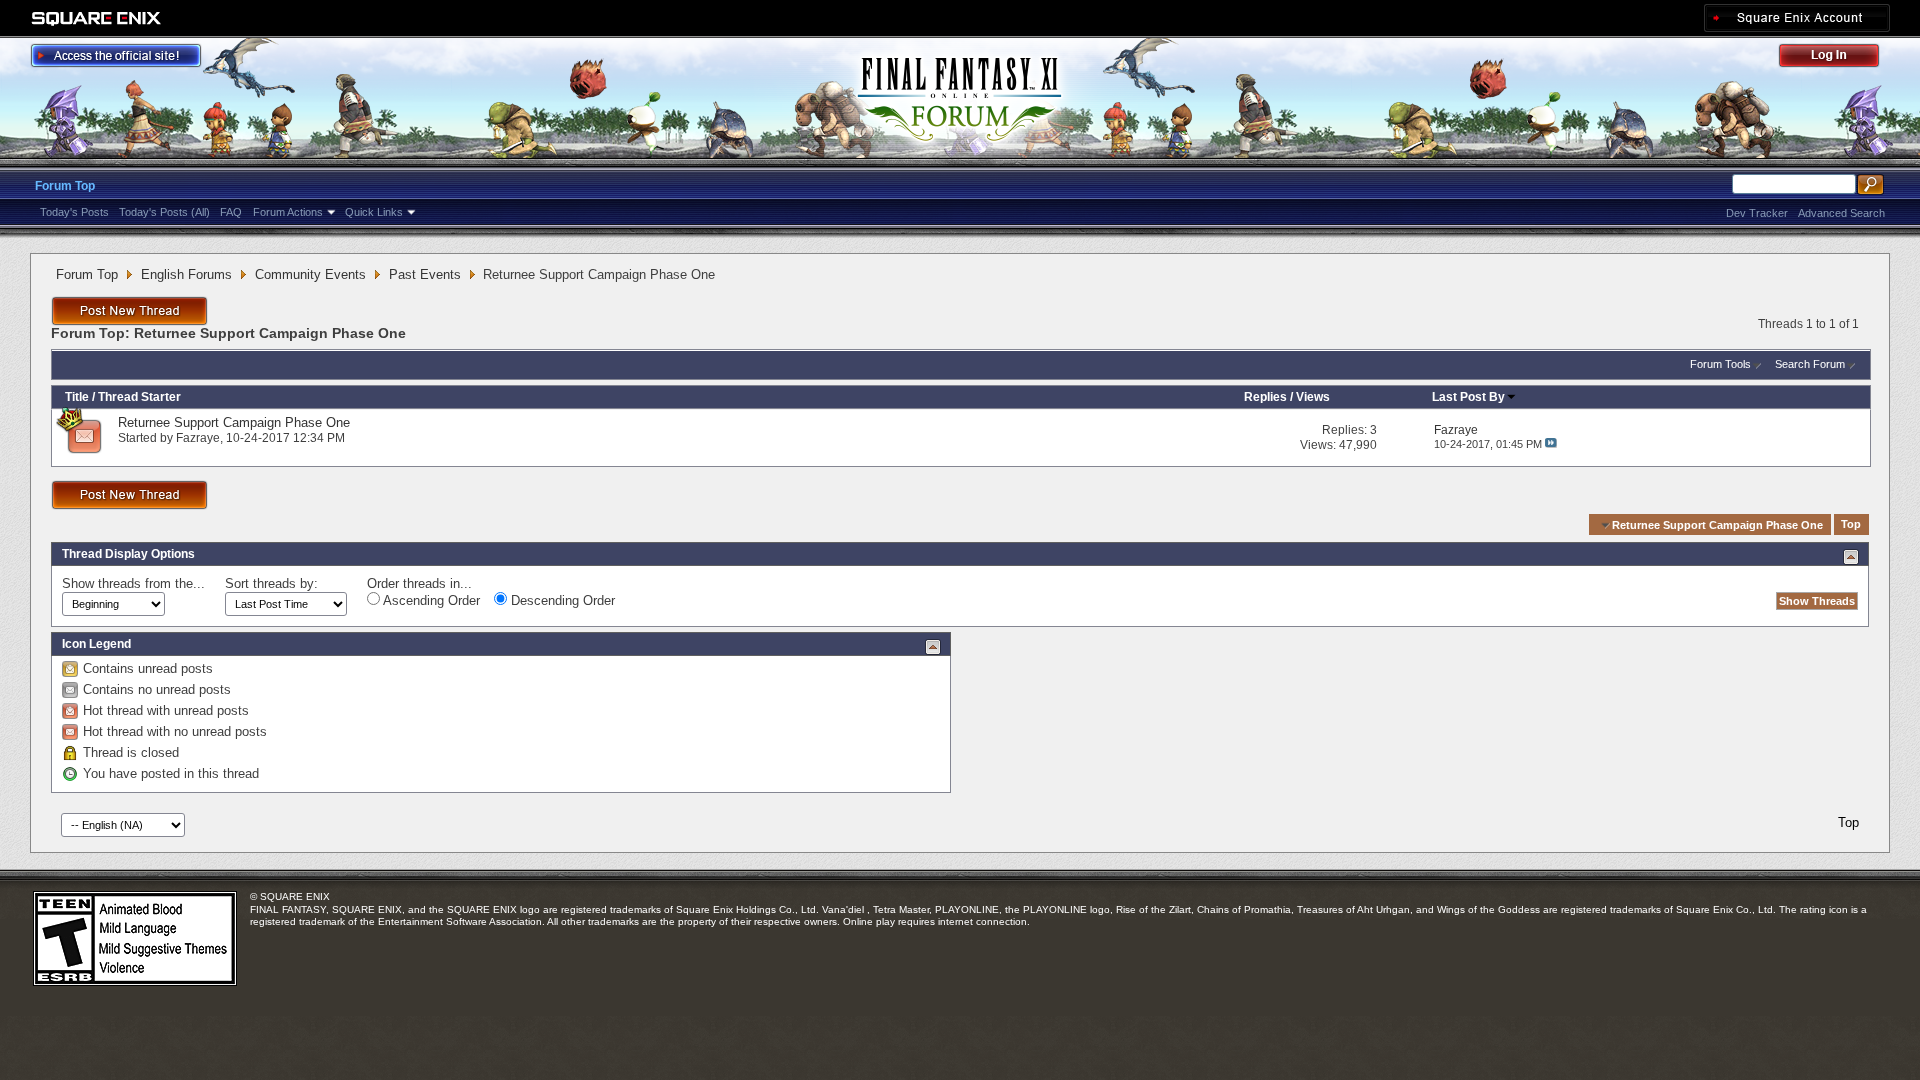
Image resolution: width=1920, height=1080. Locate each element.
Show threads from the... (133, 583)
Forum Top (65, 186)
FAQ (231, 212)
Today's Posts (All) (164, 212)
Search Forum (1810, 364)
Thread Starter (139, 397)
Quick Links (374, 212)
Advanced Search (1841, 213)
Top (1851, 525)
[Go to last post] (1551, 444)
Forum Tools (1720, 364)
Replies (1265, 397)
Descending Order (561, 600)
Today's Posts (74, 212)
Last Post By (1468, 397)
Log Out (1839, 58)
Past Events (425, 274)
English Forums (186, 274)
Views (1313, 397)
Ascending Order (430, 600)
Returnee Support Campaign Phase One (234, 422)
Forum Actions (288, 212)
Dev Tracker (1757, 213)
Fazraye (198, 438)
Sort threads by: (271, 583)
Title (77, 397)
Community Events (310, 274)
